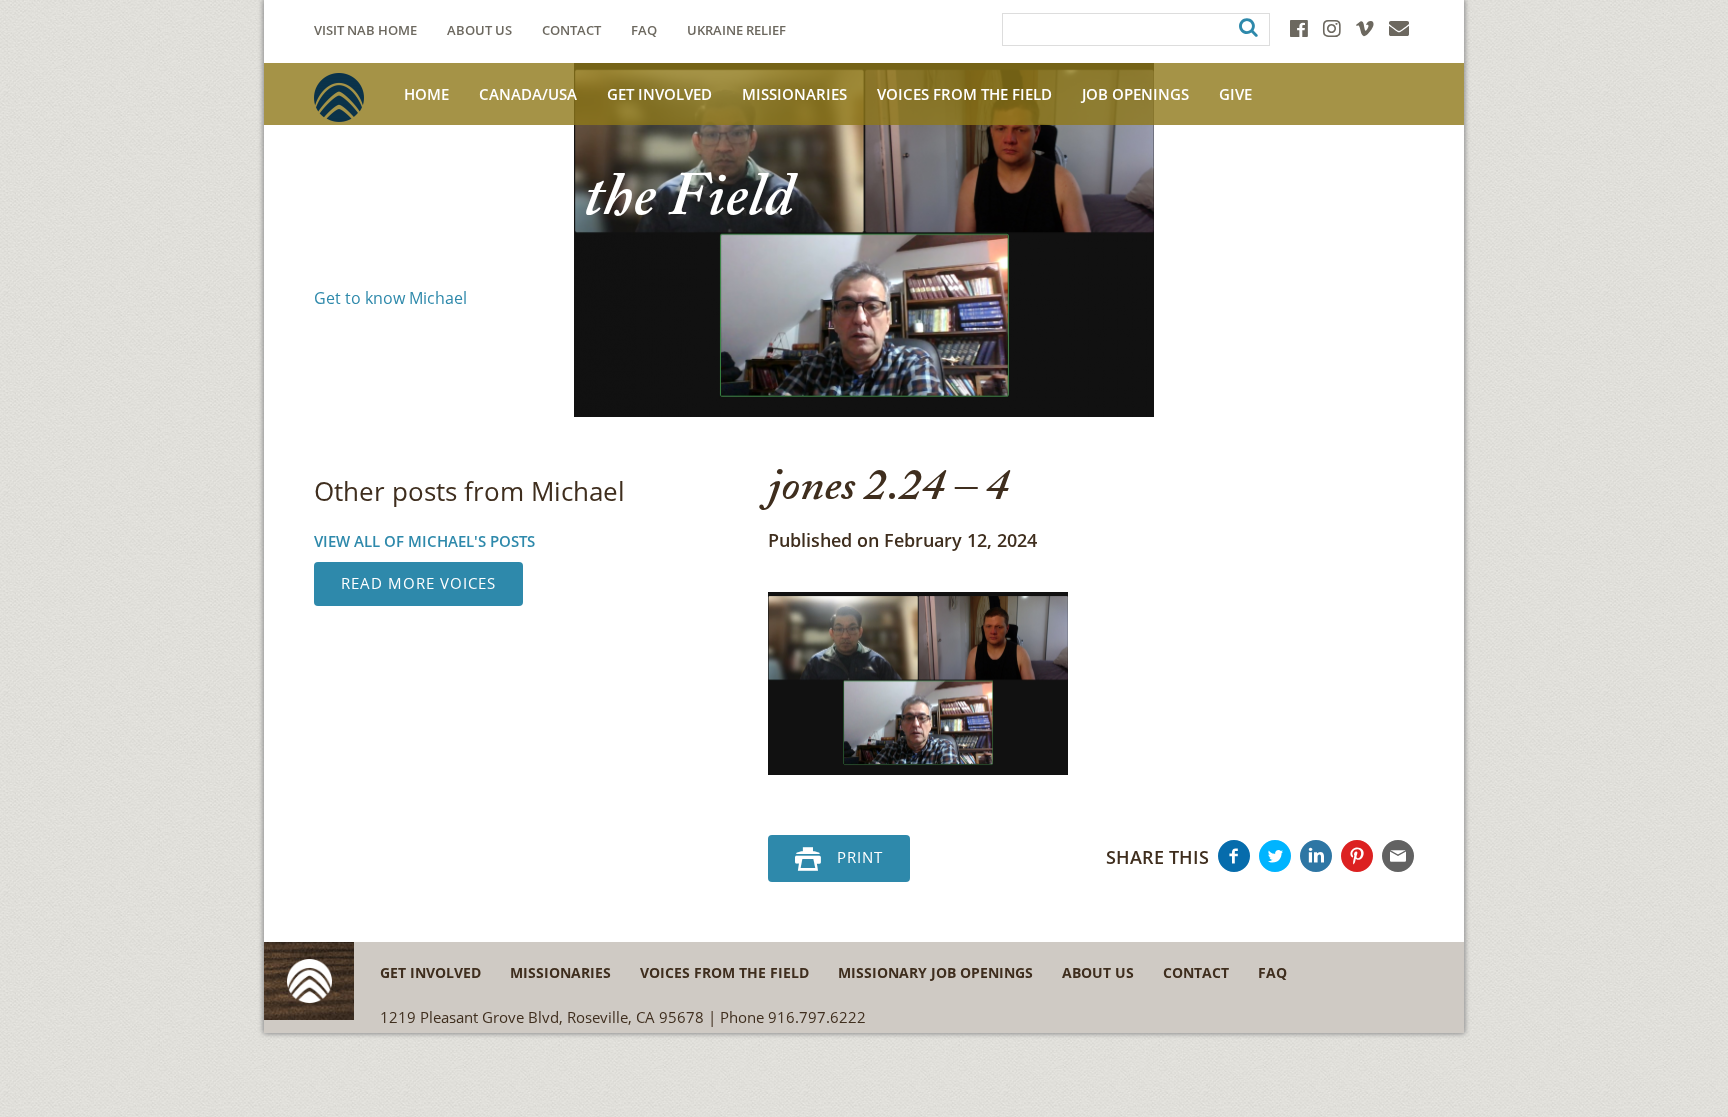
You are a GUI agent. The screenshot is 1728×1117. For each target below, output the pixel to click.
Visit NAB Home (365, 30)
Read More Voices (418, 583)
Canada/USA (528, 94)
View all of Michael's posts (424, 541)
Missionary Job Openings (935, 972)
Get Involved (659, 94)
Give (1235, 94)
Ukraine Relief (736, 30)
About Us (479, 30)
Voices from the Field (724, 972)
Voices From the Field (964, 94)
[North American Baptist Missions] (339, 97)
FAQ (644, 30)
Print (860, 857)
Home (426, 94)
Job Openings (1135, 94)
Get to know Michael (390, 298)
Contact (571, 30)
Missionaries (794, 94)
